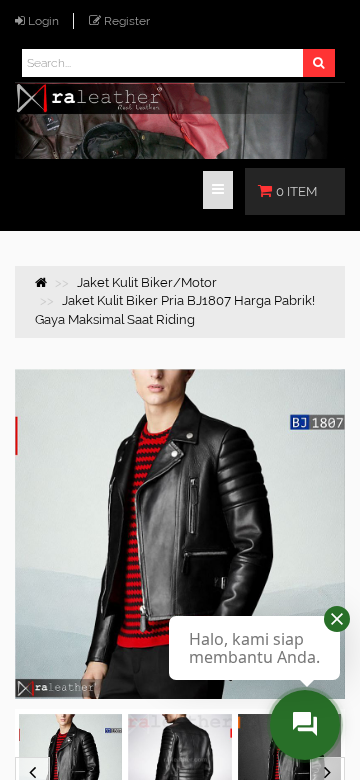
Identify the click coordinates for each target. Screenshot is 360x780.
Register (127, 21)
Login (43, 21)
